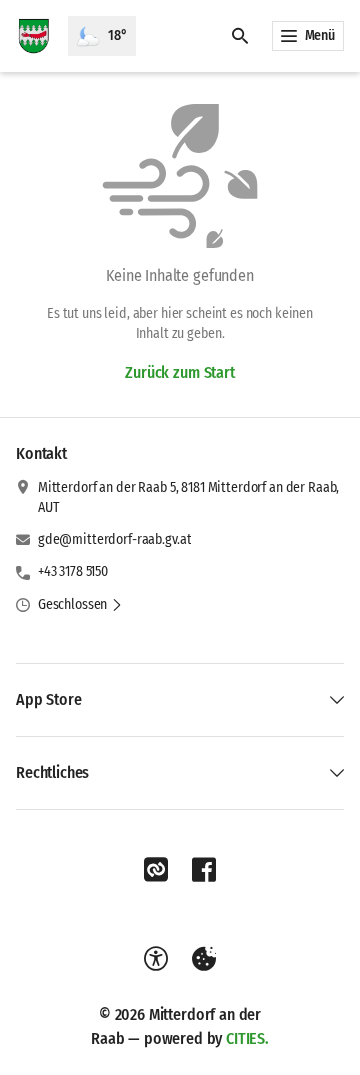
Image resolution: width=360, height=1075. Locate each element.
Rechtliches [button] (52, 772)
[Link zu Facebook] (204, 870)
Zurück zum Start (179, 372)
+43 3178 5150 (73, 571)
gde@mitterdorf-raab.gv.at (115, 539)
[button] (80, 605)
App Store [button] (49, 699)
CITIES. (247, 1038)
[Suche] (240, 36)
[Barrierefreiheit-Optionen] (156, 959)
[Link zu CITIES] (156, 870)
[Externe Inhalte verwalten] (204, 959)
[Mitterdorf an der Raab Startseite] (34, 36)
